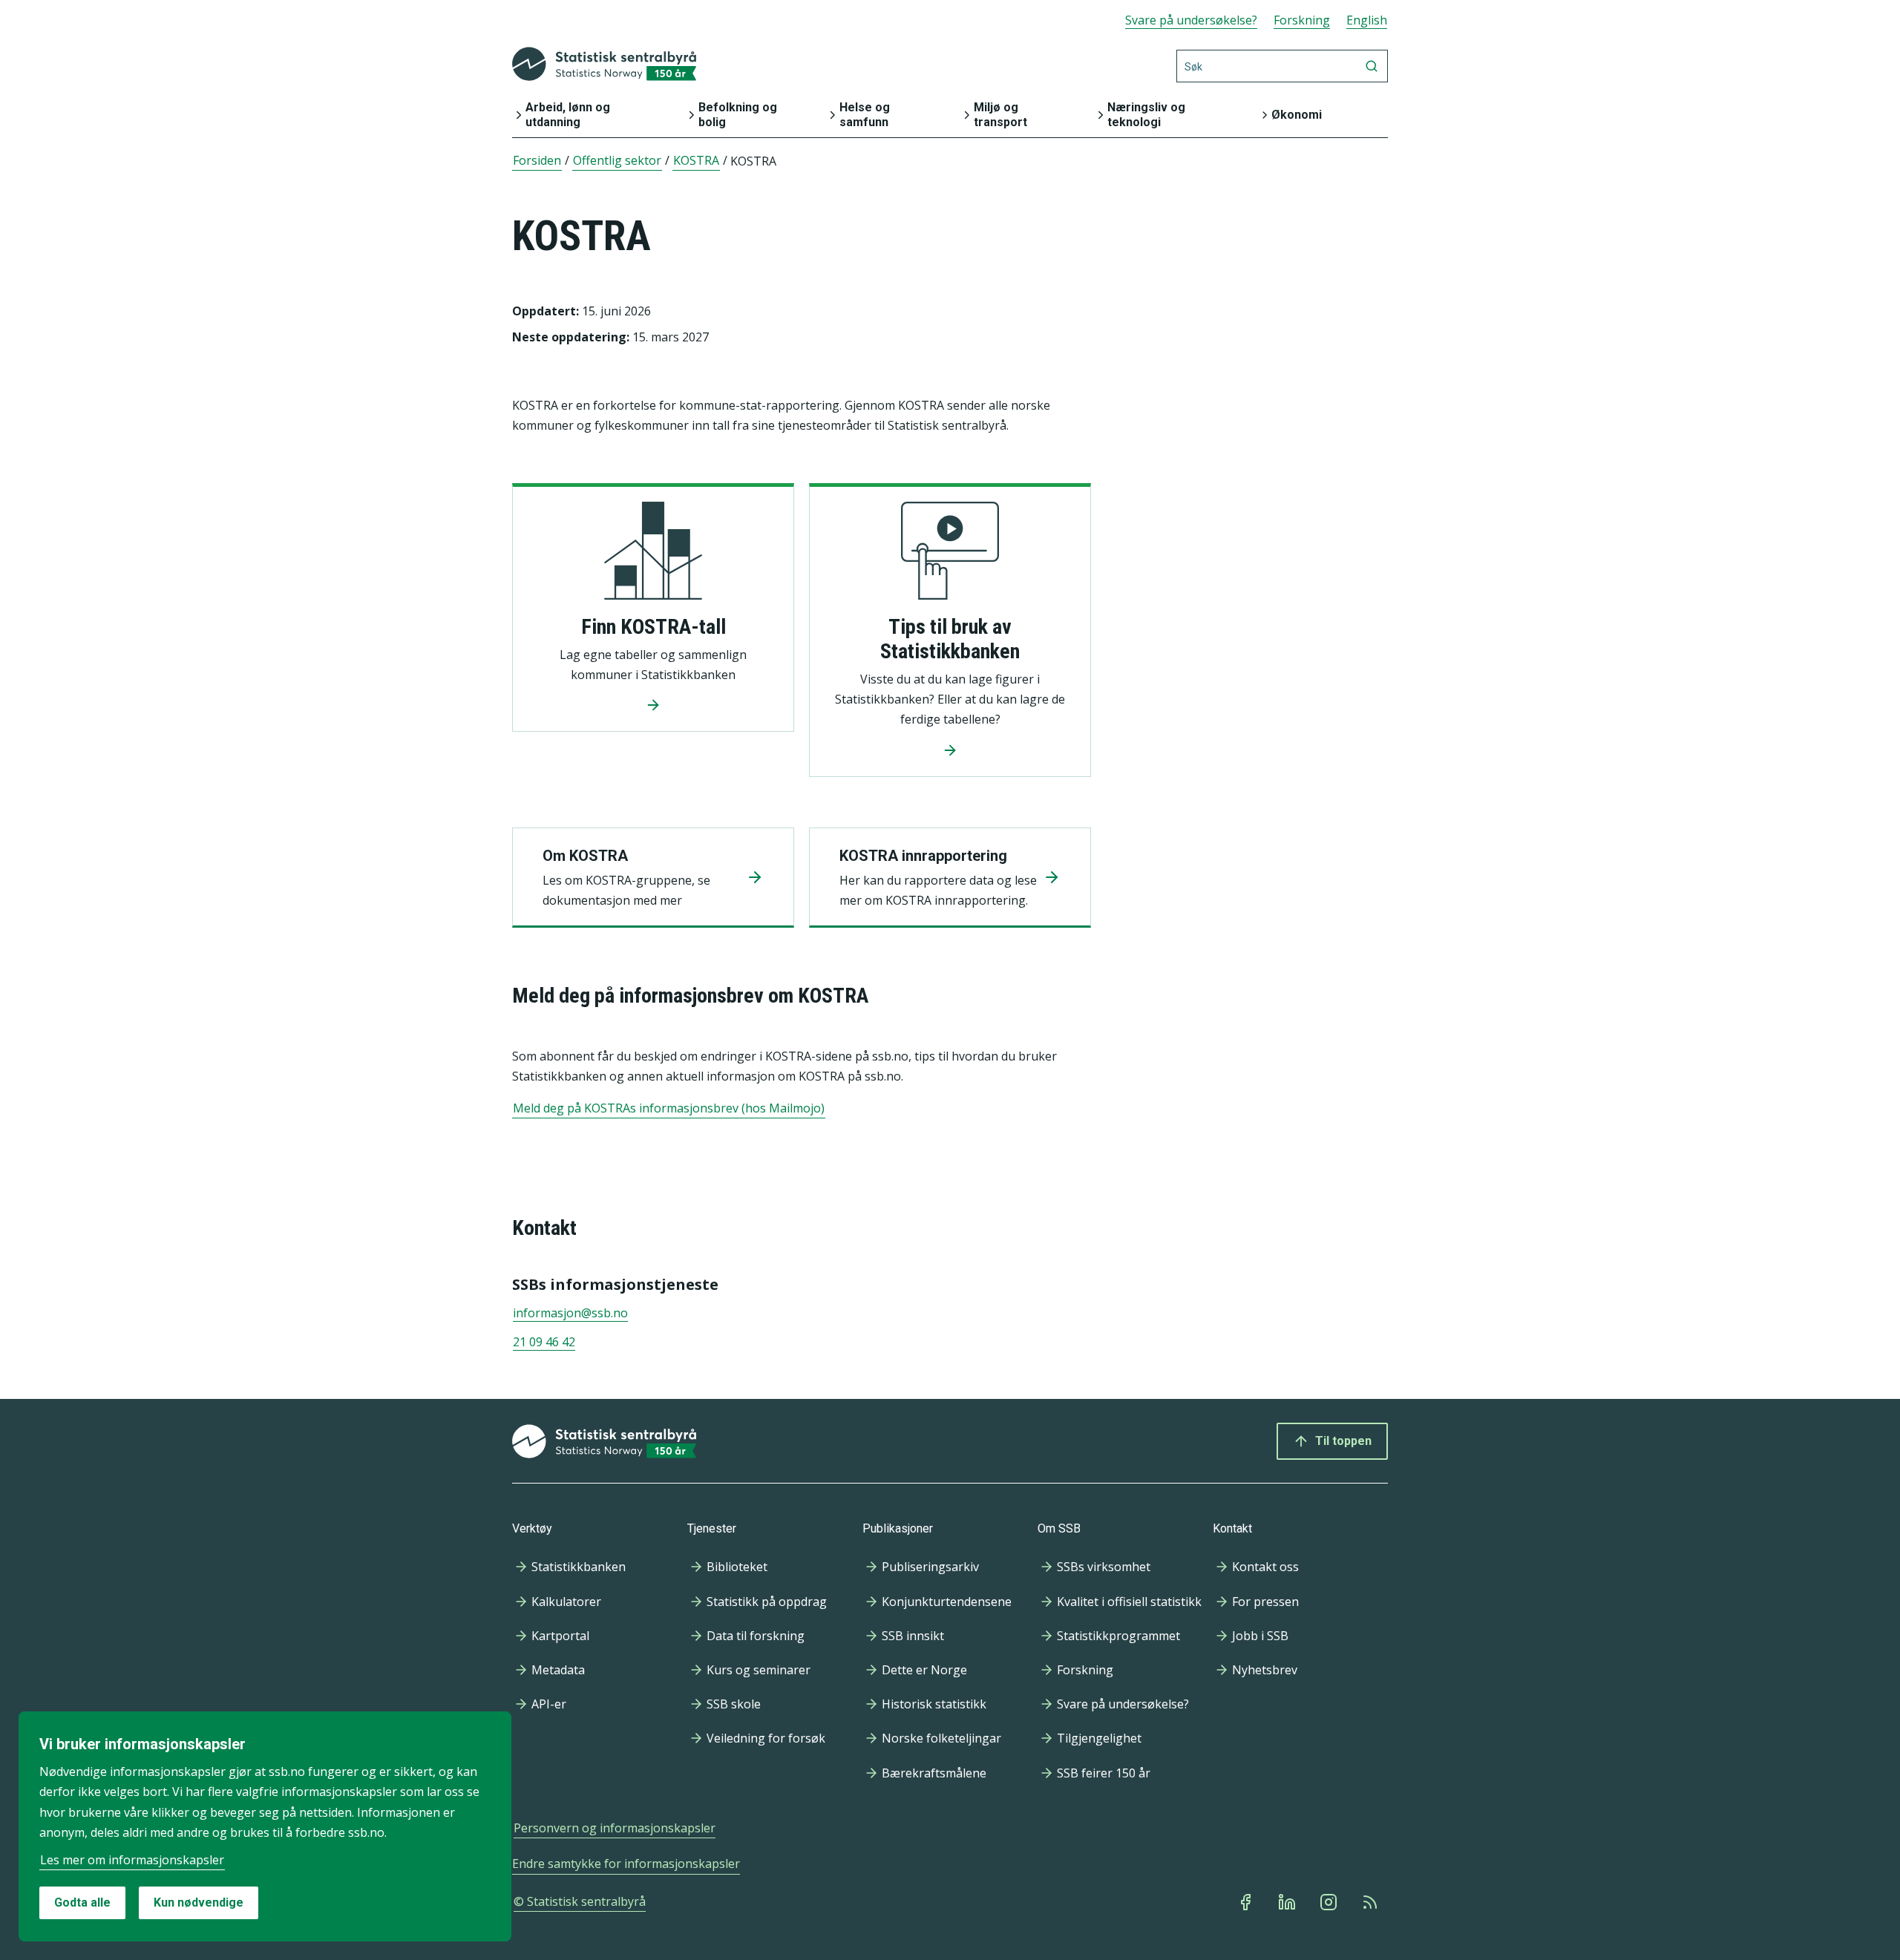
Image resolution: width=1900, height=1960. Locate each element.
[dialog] (265, 1826)
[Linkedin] (1288, 1902)
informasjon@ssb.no (570, 1313)
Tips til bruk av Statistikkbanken (950, 639)
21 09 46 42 (544, 1342)
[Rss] (1372, 1902)
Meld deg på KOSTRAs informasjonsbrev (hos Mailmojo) (669, 1108)
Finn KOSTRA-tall (653, 627)
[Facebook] (1247, 1902)
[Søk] (1372, 66)
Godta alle (82, 1902)
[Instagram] (1330, 1902)
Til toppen (1343, 1441)
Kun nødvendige (199, 1902)
